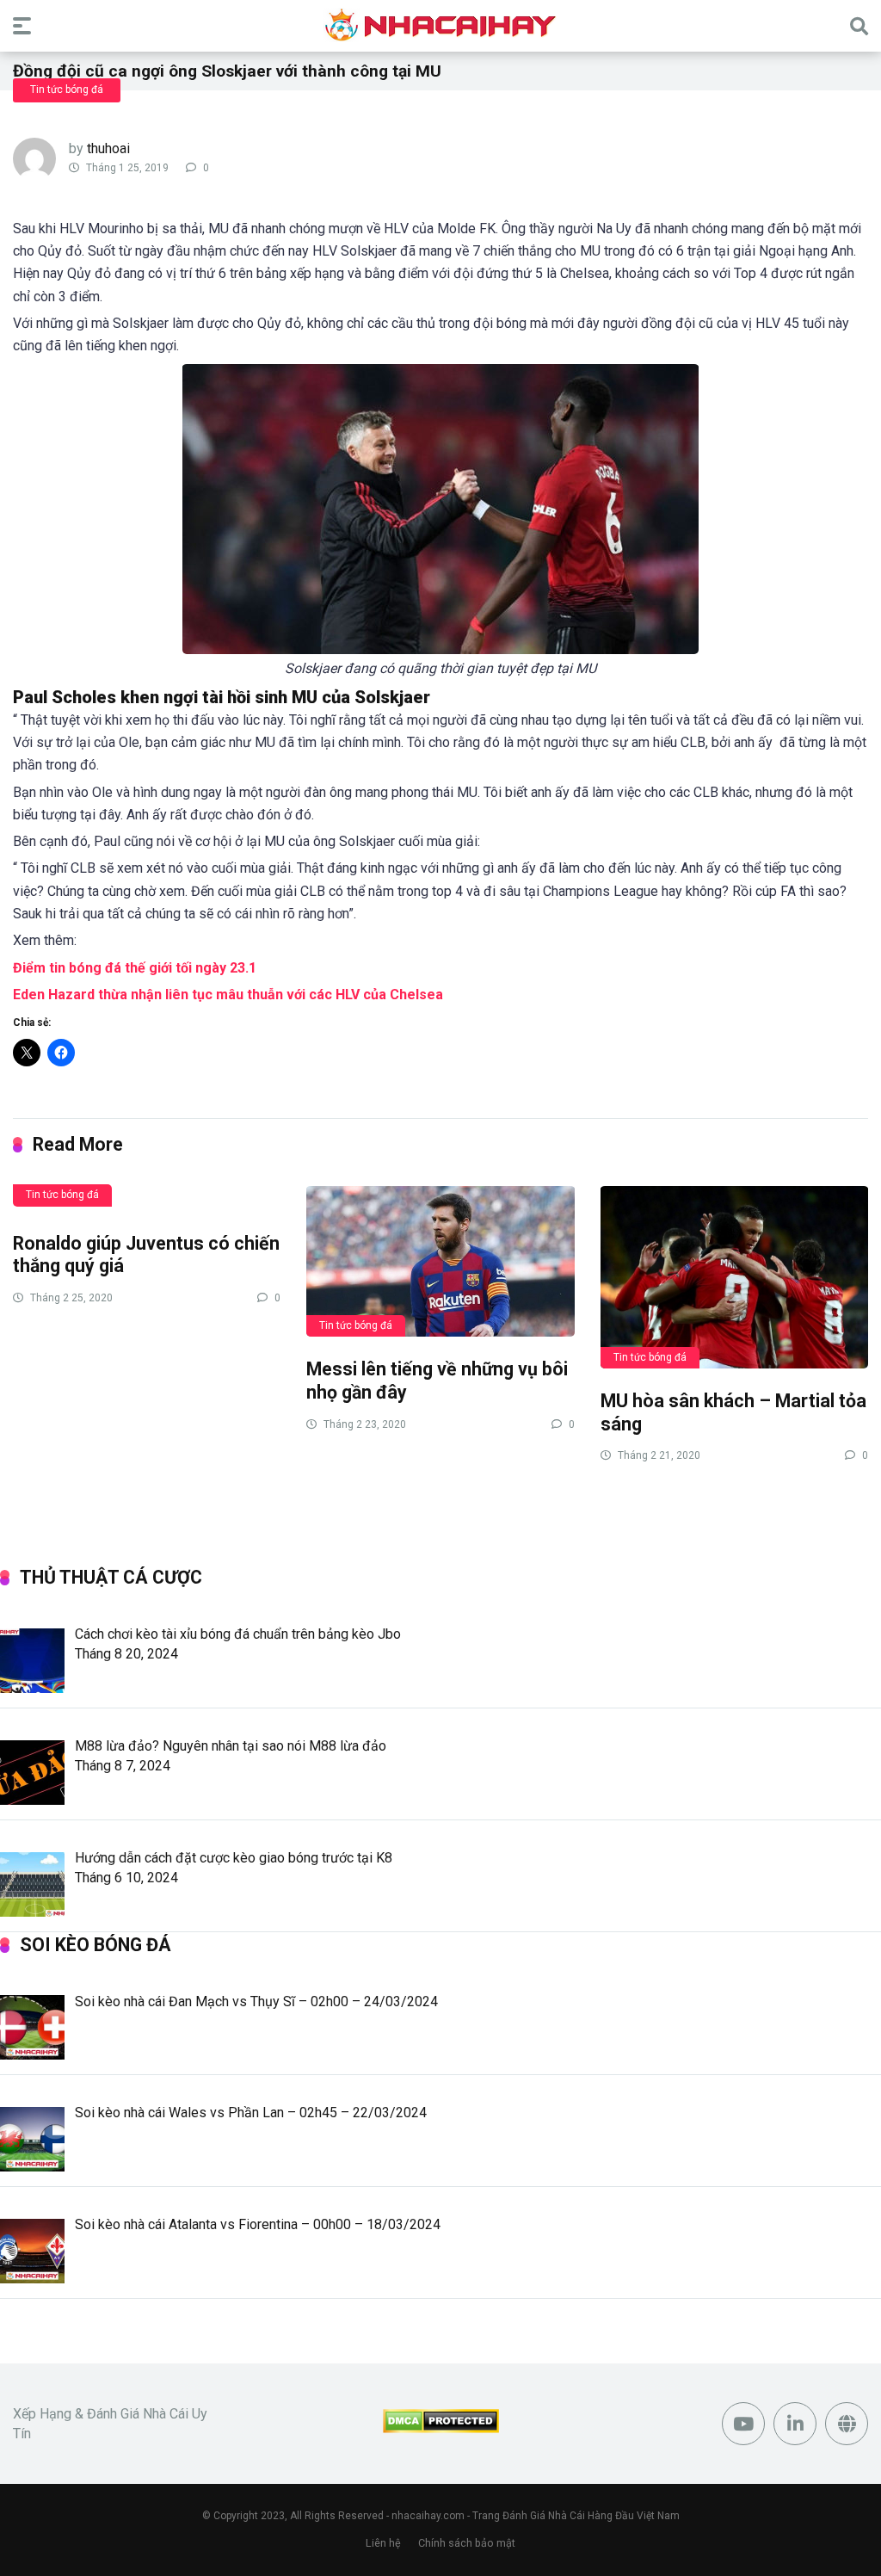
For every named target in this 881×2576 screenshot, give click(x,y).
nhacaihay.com (428, 2516)
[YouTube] (743, 2424)
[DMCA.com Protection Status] (441, 2428)
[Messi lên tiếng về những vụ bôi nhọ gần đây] (440, 1260)
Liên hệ (383, 2543)
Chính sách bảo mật (467, 2543)
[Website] (847, 2424)
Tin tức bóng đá (67, 90)
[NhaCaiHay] (440, 25)
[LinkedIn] (795, 2424)
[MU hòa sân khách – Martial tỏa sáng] (734, 1276)
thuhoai (108, 148)
